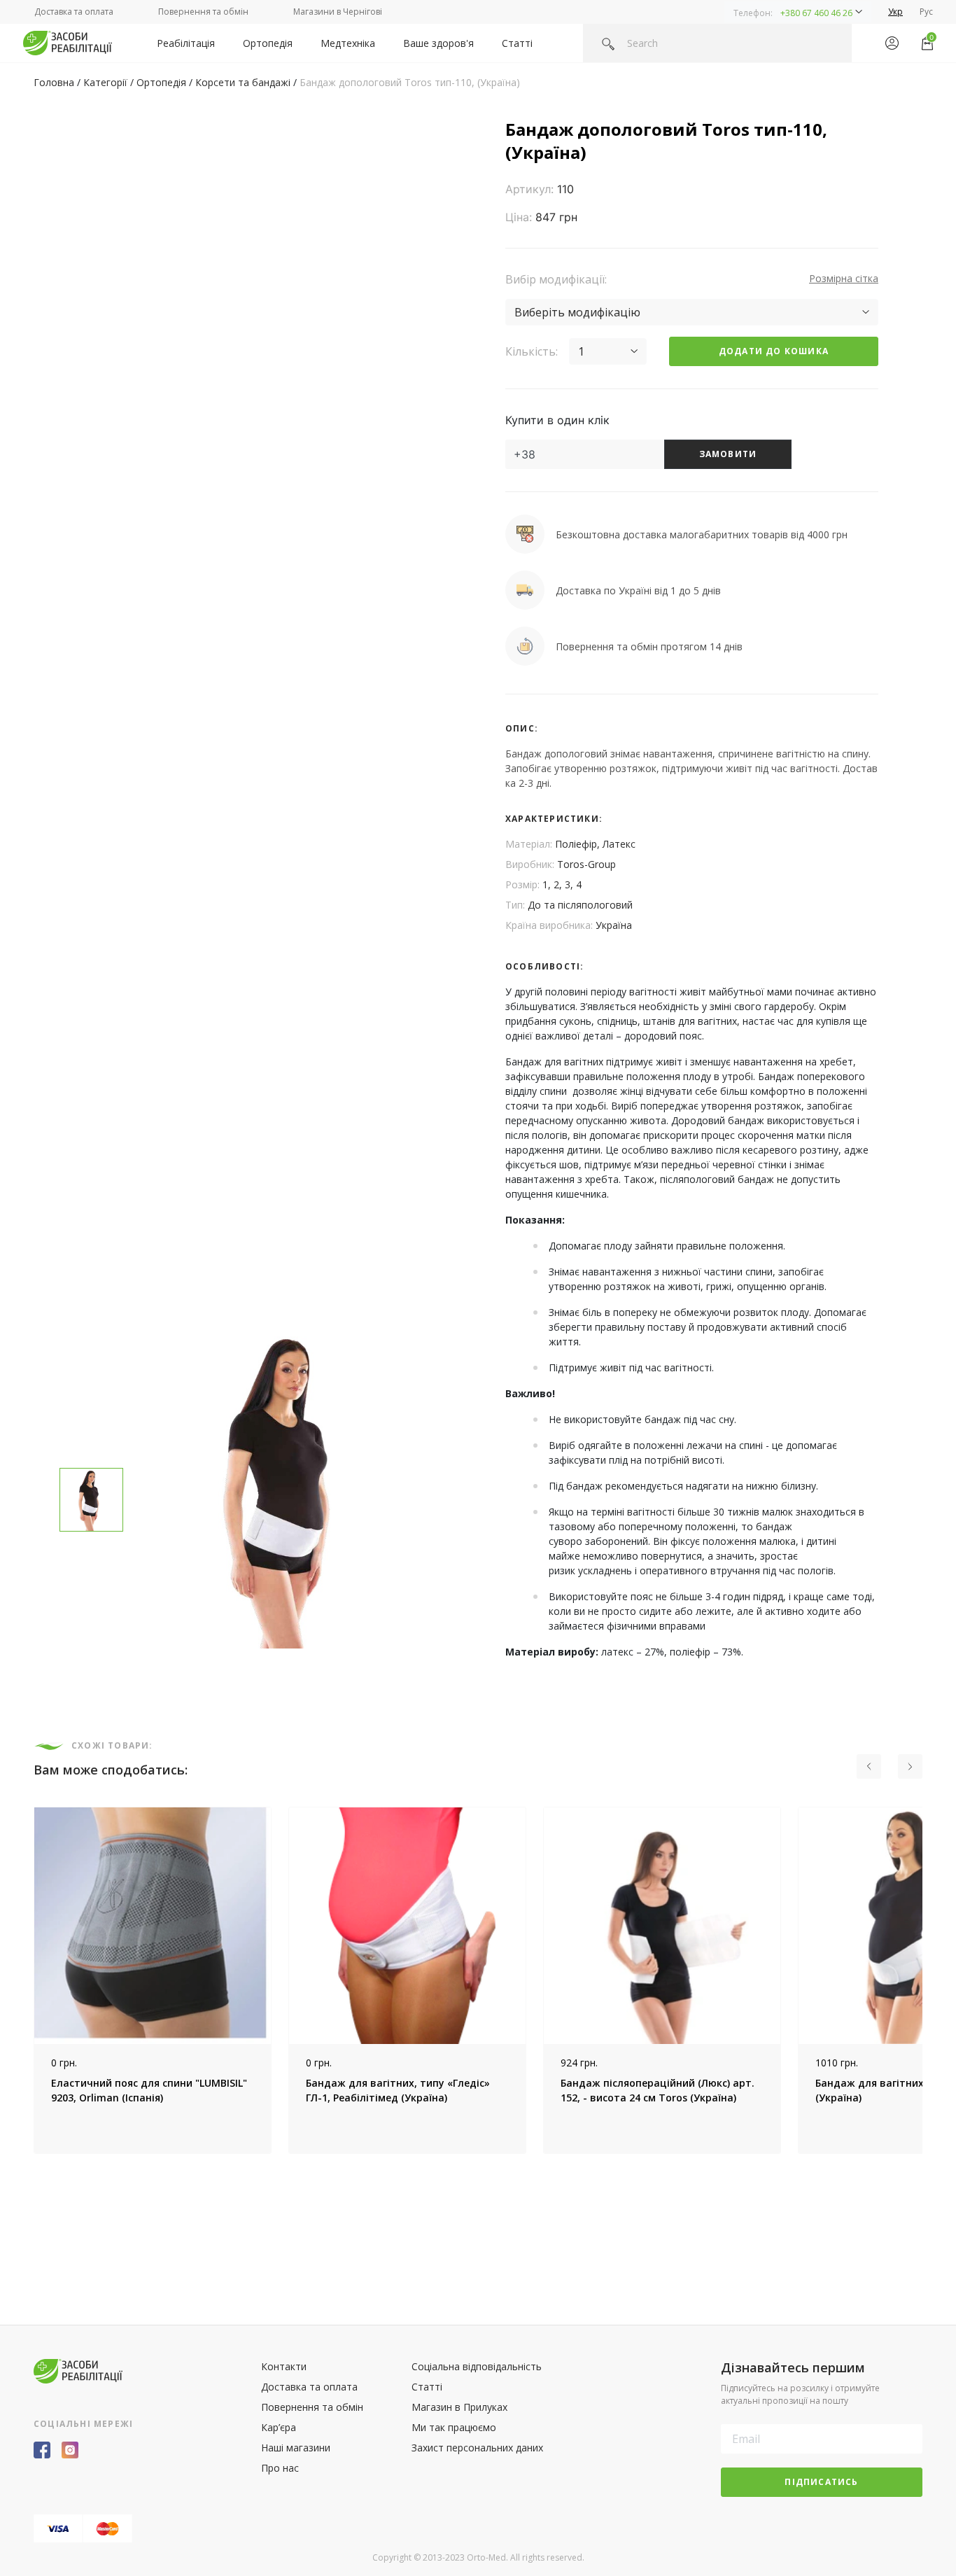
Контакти (284, 2366)
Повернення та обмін (203, 12)
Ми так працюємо (454, 2427)
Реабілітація (186, 43)
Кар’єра (279, 2427)
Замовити (728, 454)
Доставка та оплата (74, 12)
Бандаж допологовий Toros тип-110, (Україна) (410, 82)
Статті (517, 43)
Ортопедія (268, 43)
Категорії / (110, 82)
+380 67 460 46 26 (816, 13)
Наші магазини (296, 2448)
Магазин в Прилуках (459, 2407)
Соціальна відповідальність (477, 2366)
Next (933, 1980)
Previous (23, 1980)
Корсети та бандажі (243, 82)
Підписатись (821, 2482)
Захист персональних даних (477, 2448)
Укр (895, 12)
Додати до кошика (774, 351)
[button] (798, 12)
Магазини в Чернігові (338, 12)
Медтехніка (348, 43)
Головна (54, 82)
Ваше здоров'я (438, 43)
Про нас (280, 2468)
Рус (926, 12)
